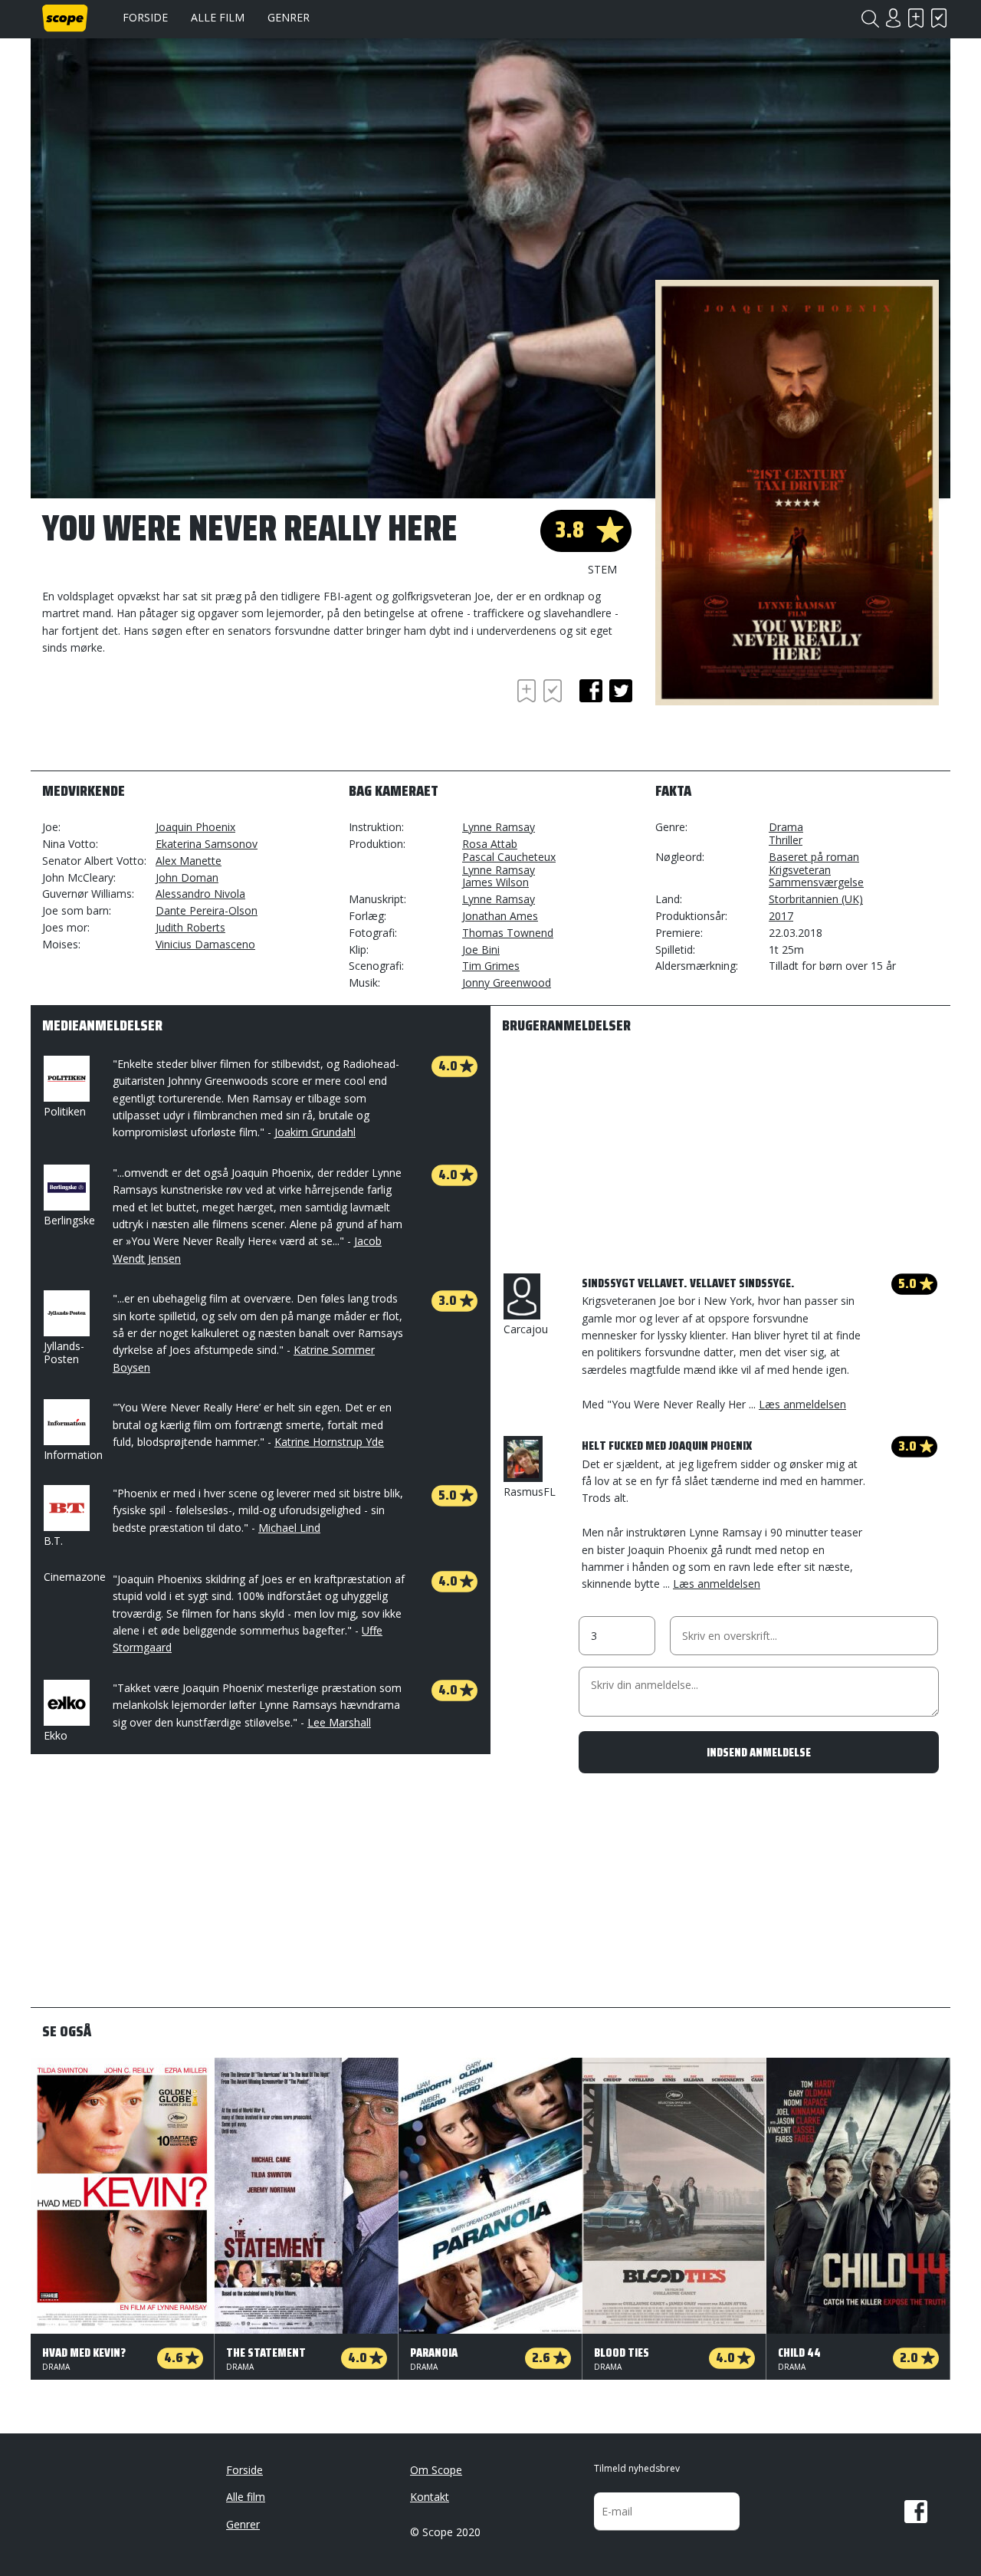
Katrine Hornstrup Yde (329, 1442)
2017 (781, 916)
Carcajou (526, 1329)
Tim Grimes (491, 966)
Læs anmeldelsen (802, 1404)
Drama (786, 827)
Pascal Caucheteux (509, 857)
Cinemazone (75, 1577)
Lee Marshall (339, 1722)
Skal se (916, 18)
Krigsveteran (800, 870)
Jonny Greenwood (507, 982)
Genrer (289, 17)
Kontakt (430, 2497)
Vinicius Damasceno (205, 944)
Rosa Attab (490, 844)
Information (73, 1455)
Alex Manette (189, 861)
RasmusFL (530, 1492)
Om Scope (436, 2470)
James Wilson (495, 882)
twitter (621, 691)
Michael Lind (289, 1528)
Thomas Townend (508, 933)
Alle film (218, 17)
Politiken (65, 1111)
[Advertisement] (165, 718)
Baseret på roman (814, 857)
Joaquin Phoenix (195, 827)
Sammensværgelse (816, 882)
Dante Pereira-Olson (207, 910)
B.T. (53, 1541)
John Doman (187, 877)
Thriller (786, 840)
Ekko (56, 1735)
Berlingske (69, 1220)
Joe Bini (481, 950)
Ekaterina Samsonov (207, 844)
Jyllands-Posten (64, 1352)
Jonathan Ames (500, 916)
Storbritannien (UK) (816, 899)
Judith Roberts (190, 927)
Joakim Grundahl (315, 1132)
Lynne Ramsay (499, 827)
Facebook (916, 2512)
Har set (939, 18)
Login (893, 18)
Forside (145, 17)
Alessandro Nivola (200, 894)
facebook (591, 691)
